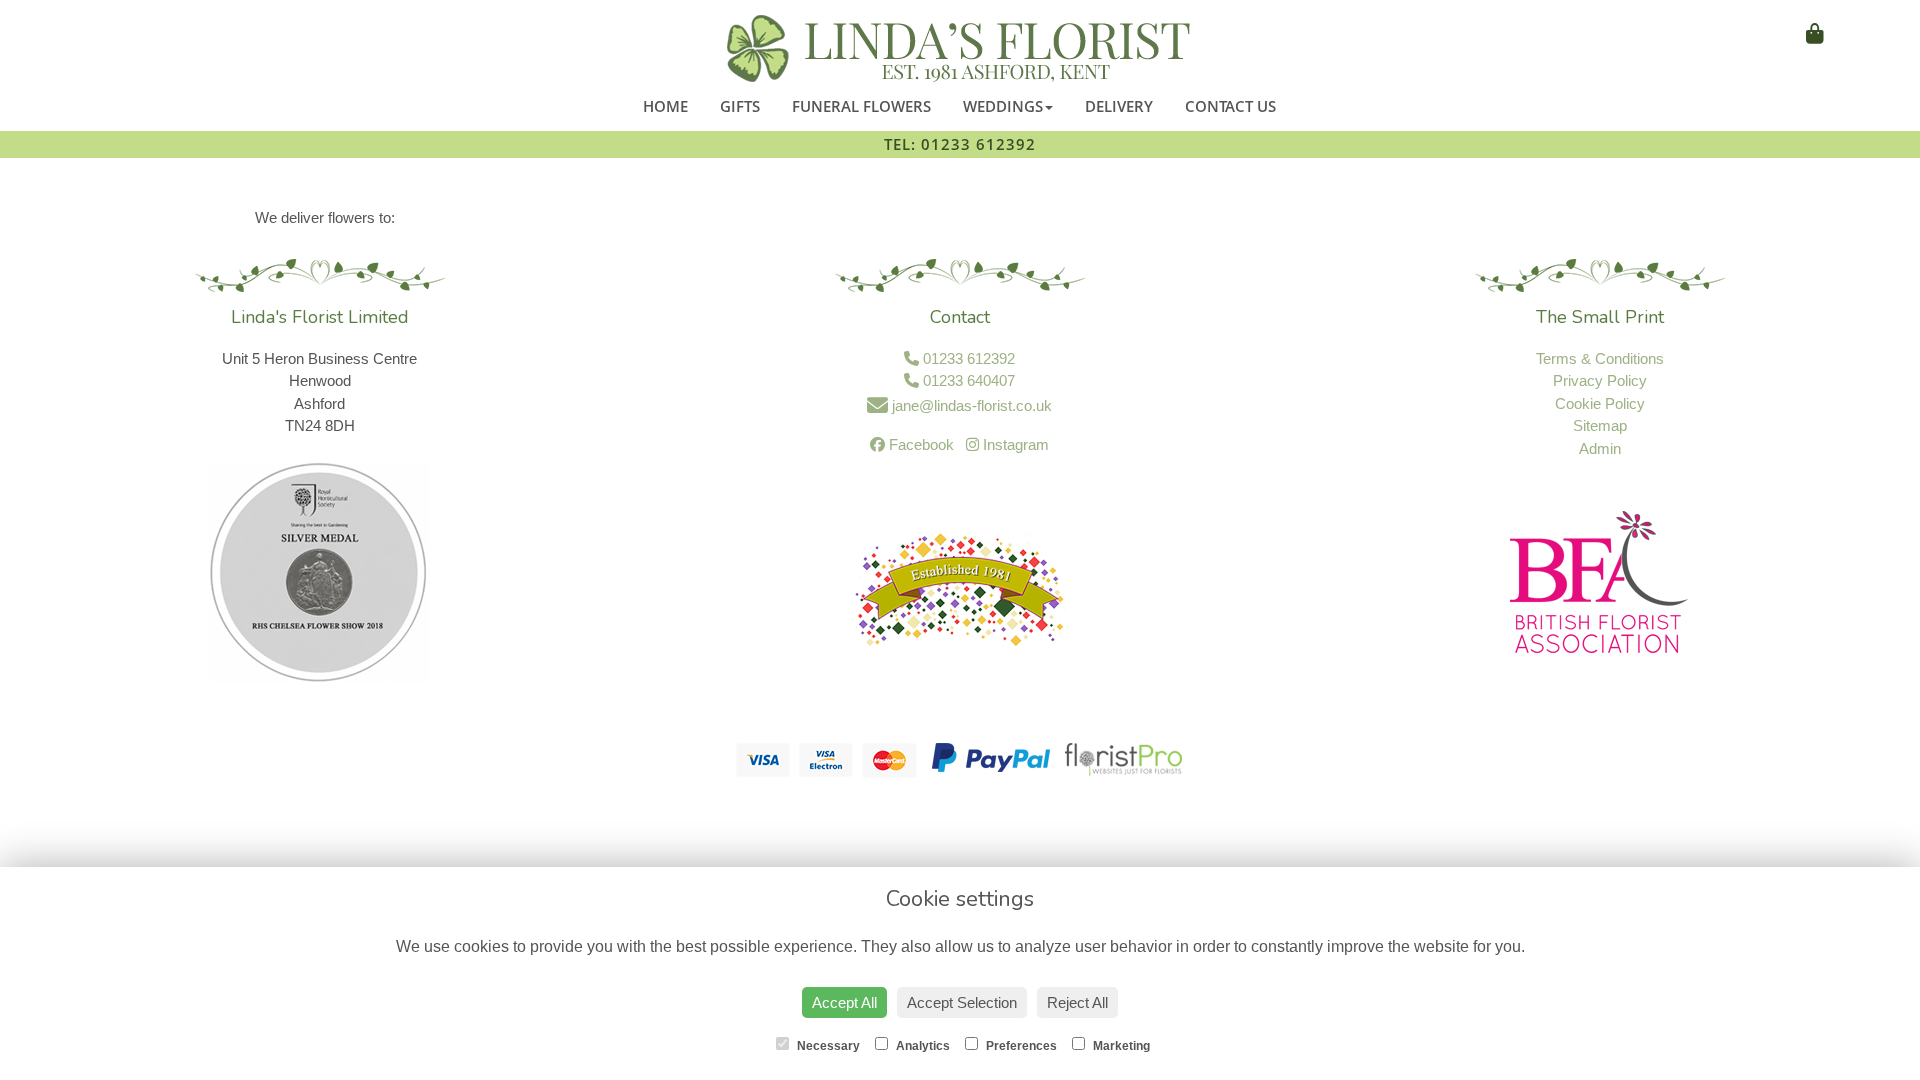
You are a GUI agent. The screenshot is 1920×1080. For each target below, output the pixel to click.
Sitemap (1600, 425)
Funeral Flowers (861, 106)
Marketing (1120, 1046)
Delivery (1119, 106)
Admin (1600, 448)
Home (665, 106)
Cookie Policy (1600, 403)
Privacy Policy (1600, 380)
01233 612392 (967, 358)
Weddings (1003, 106)
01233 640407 (967, 380)
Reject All (1077, 1002)
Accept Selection (962, 1002)
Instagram (1014, 444)
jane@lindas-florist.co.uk (970, 405)
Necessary (827, 1046)
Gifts (740, 106)
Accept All (844, 1002)
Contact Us (1230, 106)
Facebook (919, 444)
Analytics (921, 1046)
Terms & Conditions (1600, 358)
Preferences (1020, 1046)
